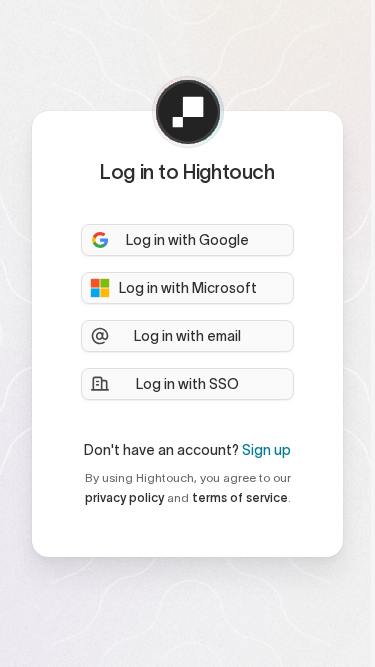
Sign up (266, 450)
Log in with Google (187, 240)
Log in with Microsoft (188, 288)
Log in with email (187, 336)
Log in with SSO (187, 384)
